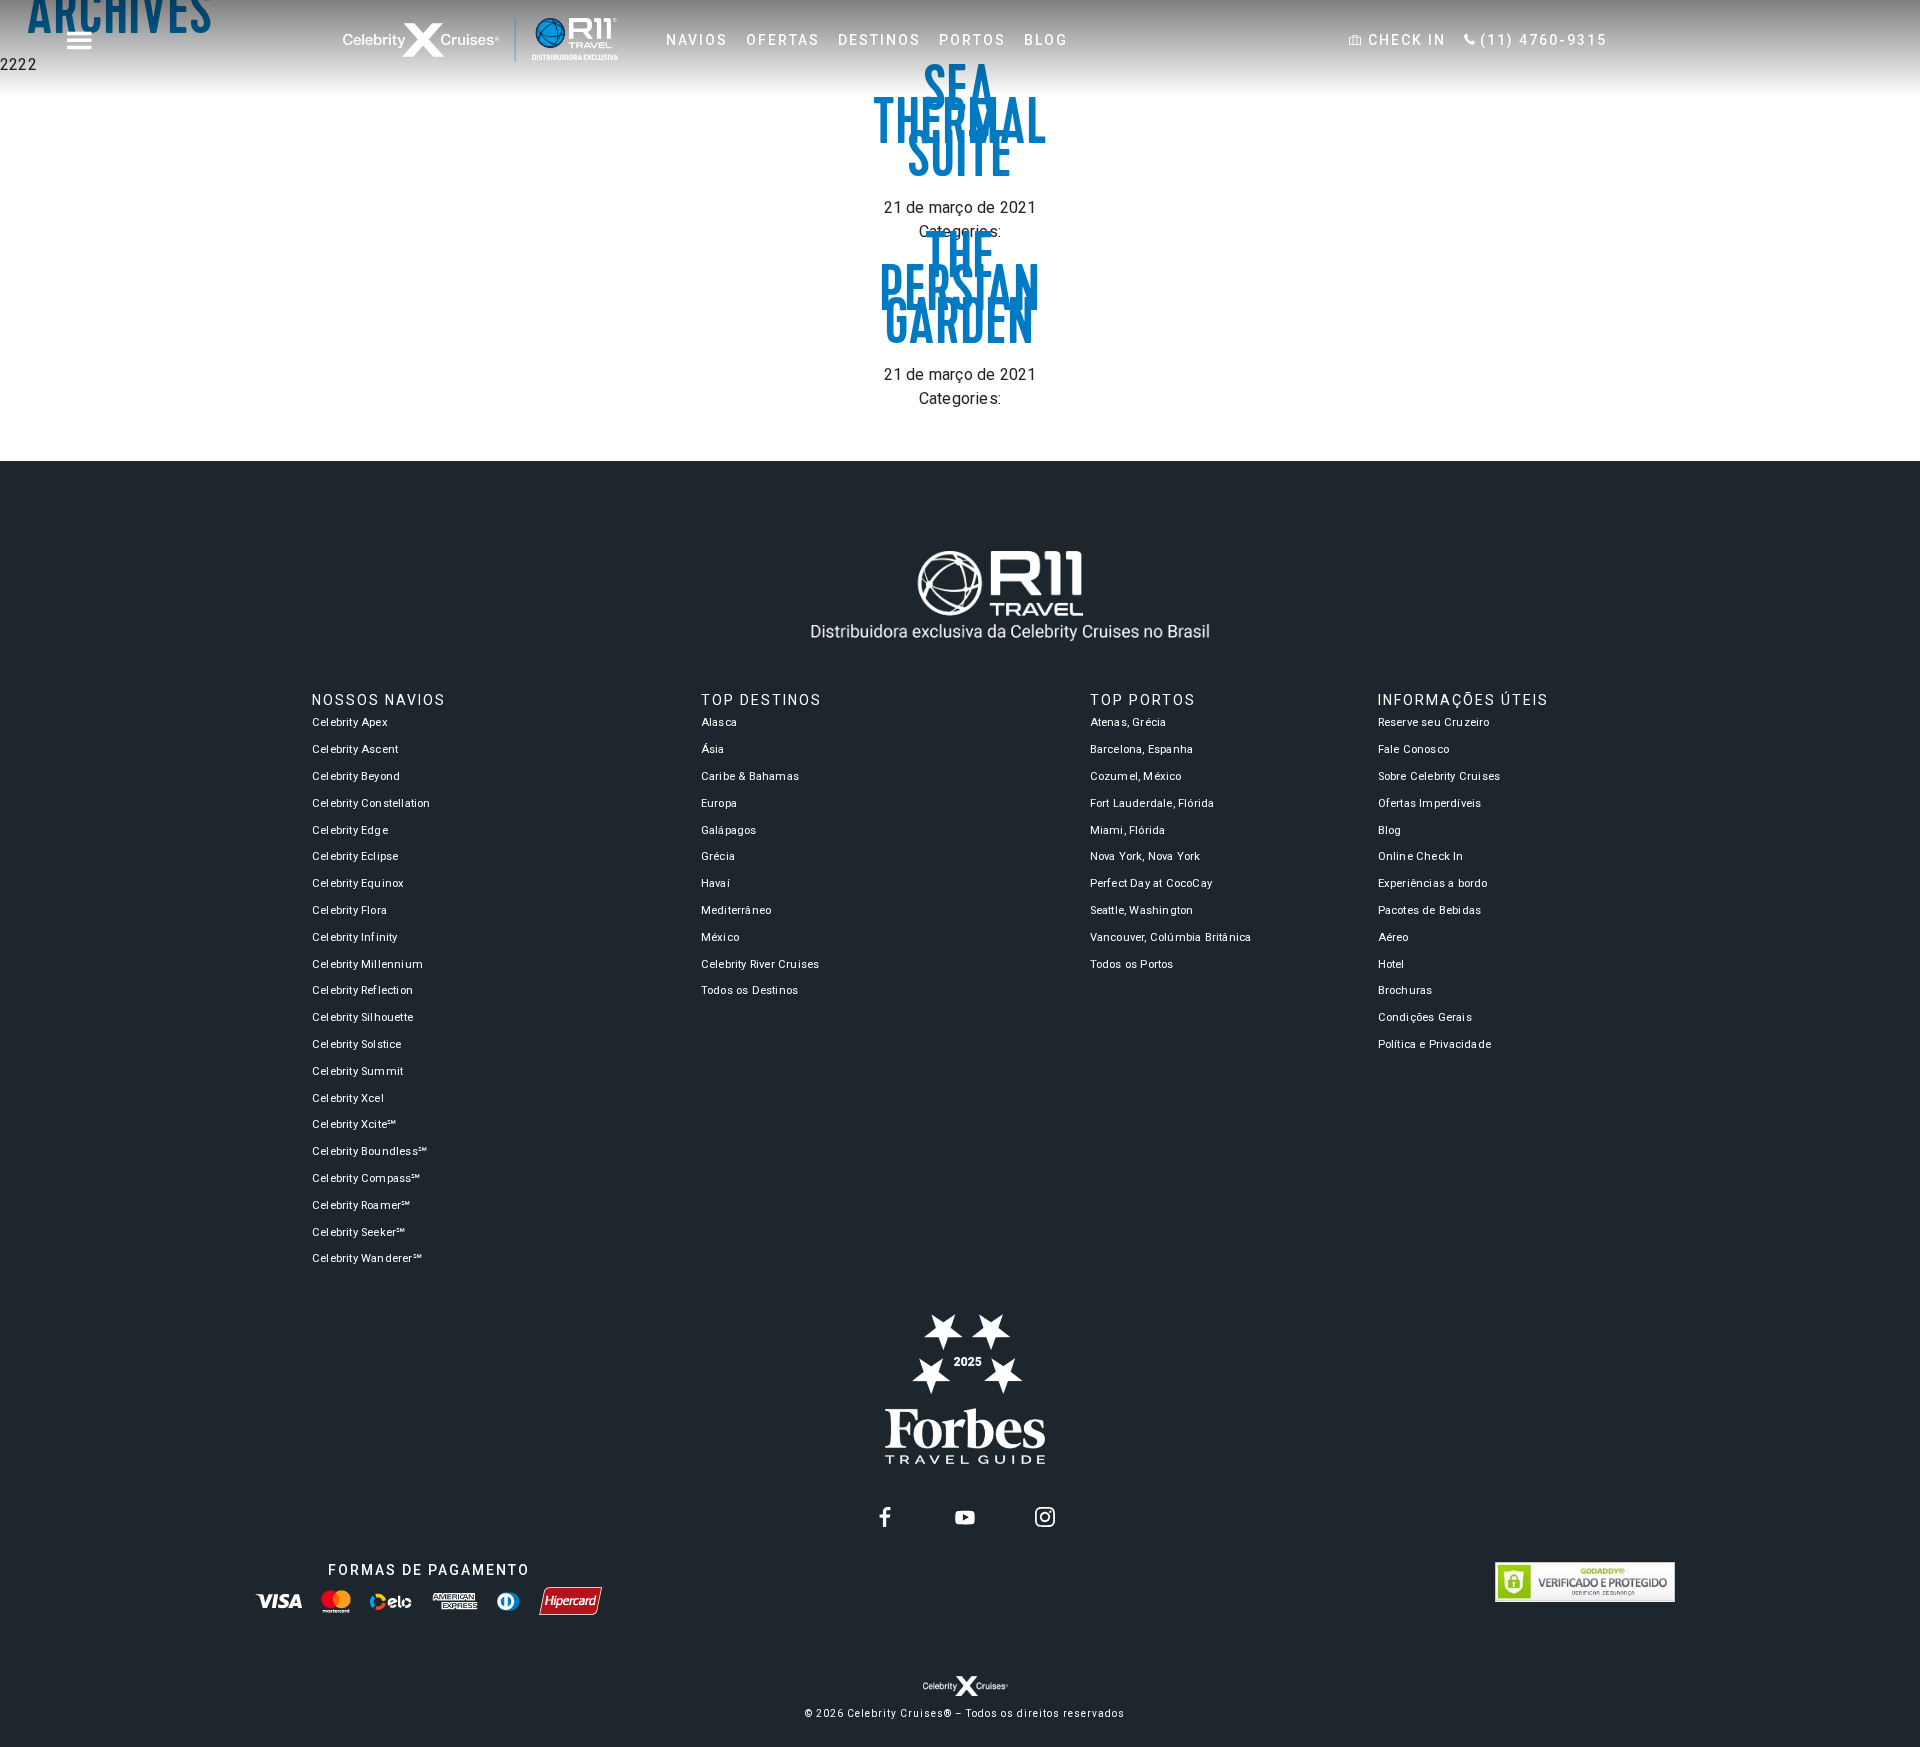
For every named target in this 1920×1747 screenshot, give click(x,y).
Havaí (715, 883)
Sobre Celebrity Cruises (1439, 776)
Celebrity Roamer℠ (361, 1205)
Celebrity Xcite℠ (354, 1124)
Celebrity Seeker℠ (358, 1232)
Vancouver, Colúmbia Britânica (1171, 937)
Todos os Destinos (749, 990)
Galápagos (729, 830)
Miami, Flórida (1128, 830)
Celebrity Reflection (362, 990)
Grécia (718, 856)
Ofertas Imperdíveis (1430, 803)
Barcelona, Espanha (1142, 749)
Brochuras (1405, 990)
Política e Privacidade (1434, 1044)
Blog (1390, 830)
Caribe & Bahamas (750, 776)
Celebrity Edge (350, 830)
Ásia (713, 749)
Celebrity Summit (357, 1071)
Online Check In (1421, 856)
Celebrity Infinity (355, 937)
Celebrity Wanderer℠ (367, 1258)
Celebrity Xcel (348, 1098)
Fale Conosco (1413, 749)
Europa (719, 803)
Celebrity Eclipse (355, 856)
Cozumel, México (1136, 776)
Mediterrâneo (736, 910)
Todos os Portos (1132, 964)
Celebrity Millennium (367, 964)
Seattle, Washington (1142, 910)
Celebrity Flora (349, 910)
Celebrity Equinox (358, 883)
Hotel (1391, 964)
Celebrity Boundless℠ (369, 1151)
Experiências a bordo (1433, 883)
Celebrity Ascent (355, 749)
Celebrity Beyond (356, 776)
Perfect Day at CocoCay (1151, 883)
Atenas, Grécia (1128, 722)
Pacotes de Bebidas (1430, 910)
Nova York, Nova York (1145, 856)
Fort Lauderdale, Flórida (1152, 803)
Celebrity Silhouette (362, 1017)
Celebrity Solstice (357, 1044)
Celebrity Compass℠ (366, 1178)
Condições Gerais (1425, 1017)
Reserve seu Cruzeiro (1434, 722)
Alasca (719, 722)
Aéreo (1393, 937)
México (720, 937)
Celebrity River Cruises (760, 964)
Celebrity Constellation (371, 803)
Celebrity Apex (350, 722)
